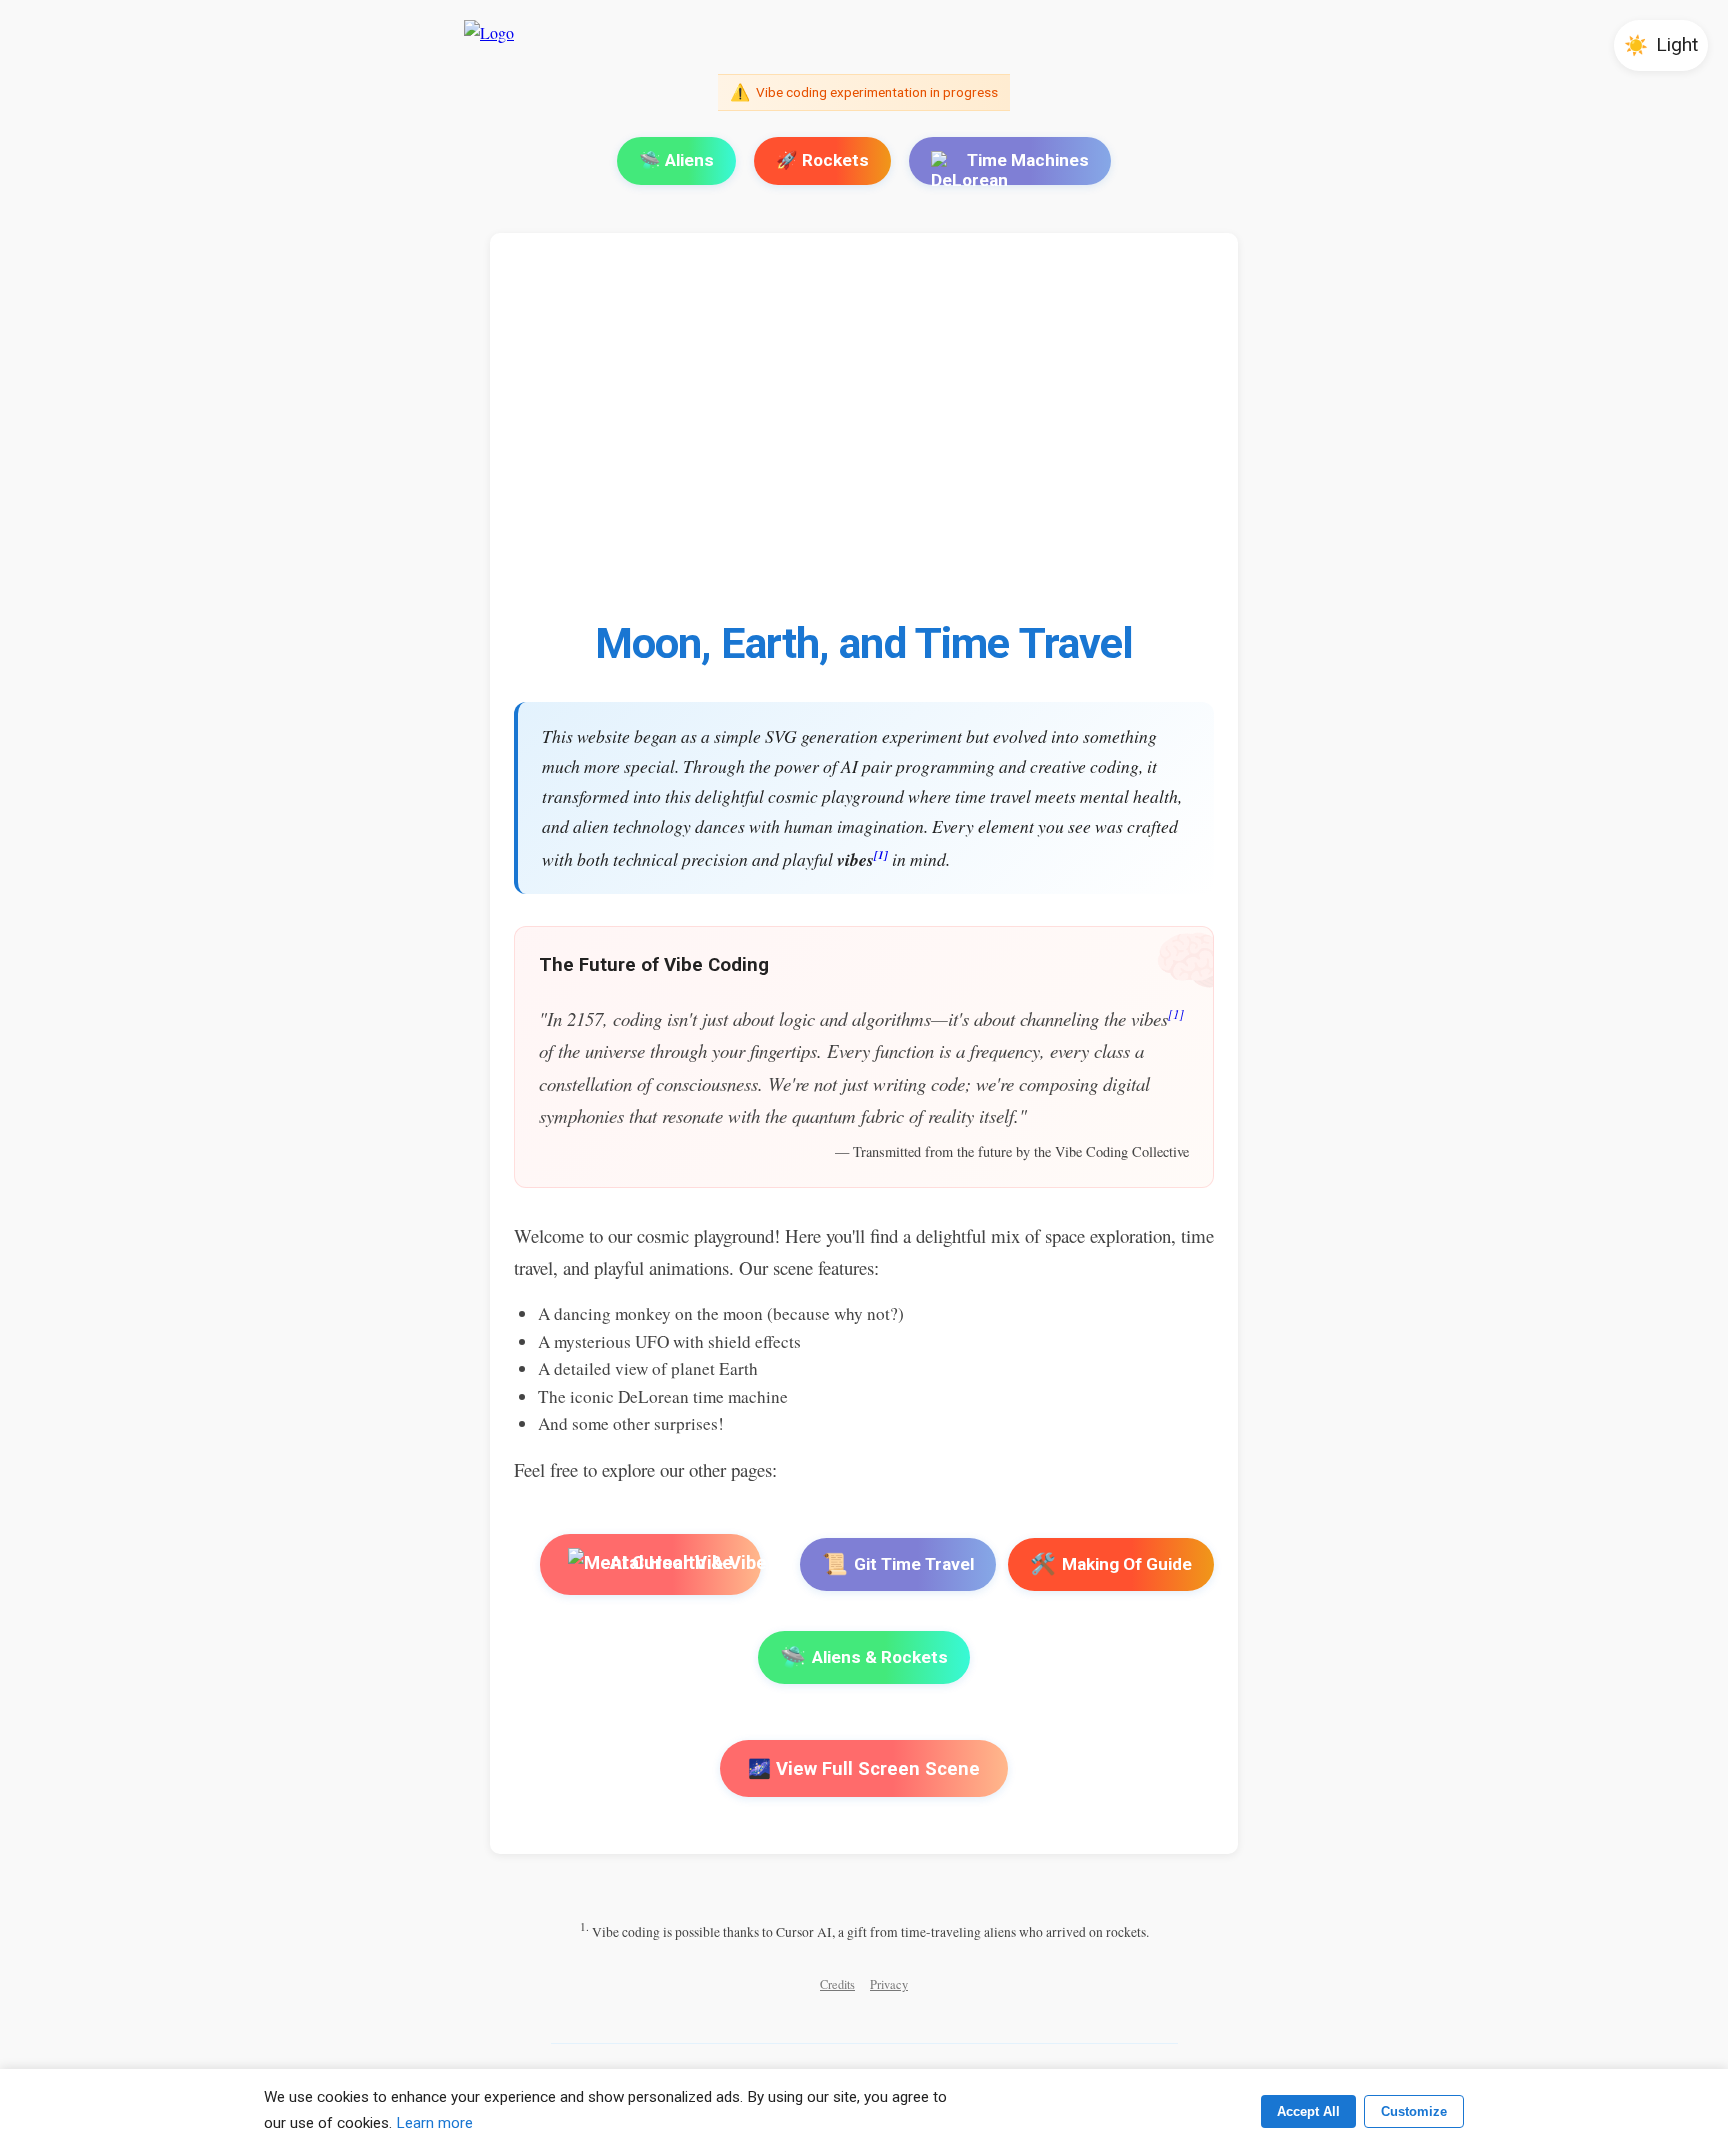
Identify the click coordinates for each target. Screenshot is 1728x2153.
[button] (1661, 45)
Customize (1414, 2111)
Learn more (434, 2123)
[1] (881, 854)
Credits (837, 1984)
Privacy (889, 1984)
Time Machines (1028, 160)
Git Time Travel (898, 1564)
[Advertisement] (1114, 437)
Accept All (1308, 2111)
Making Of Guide (1111, 1564)
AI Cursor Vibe (670, 1563)
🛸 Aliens (676, 160)
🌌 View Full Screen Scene (864, 1768)
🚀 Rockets (822, 160)
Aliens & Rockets (864, 1657)
